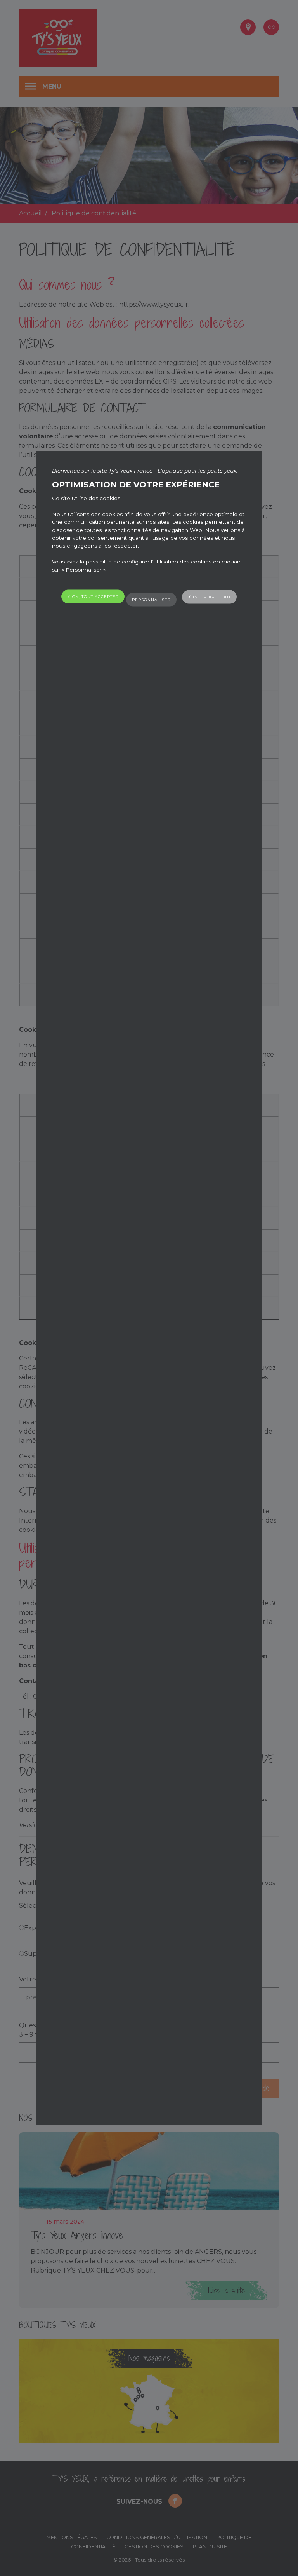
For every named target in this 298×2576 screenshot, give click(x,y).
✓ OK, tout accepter (93, 597)
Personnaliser (151, 599)
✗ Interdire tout (209, 597)
